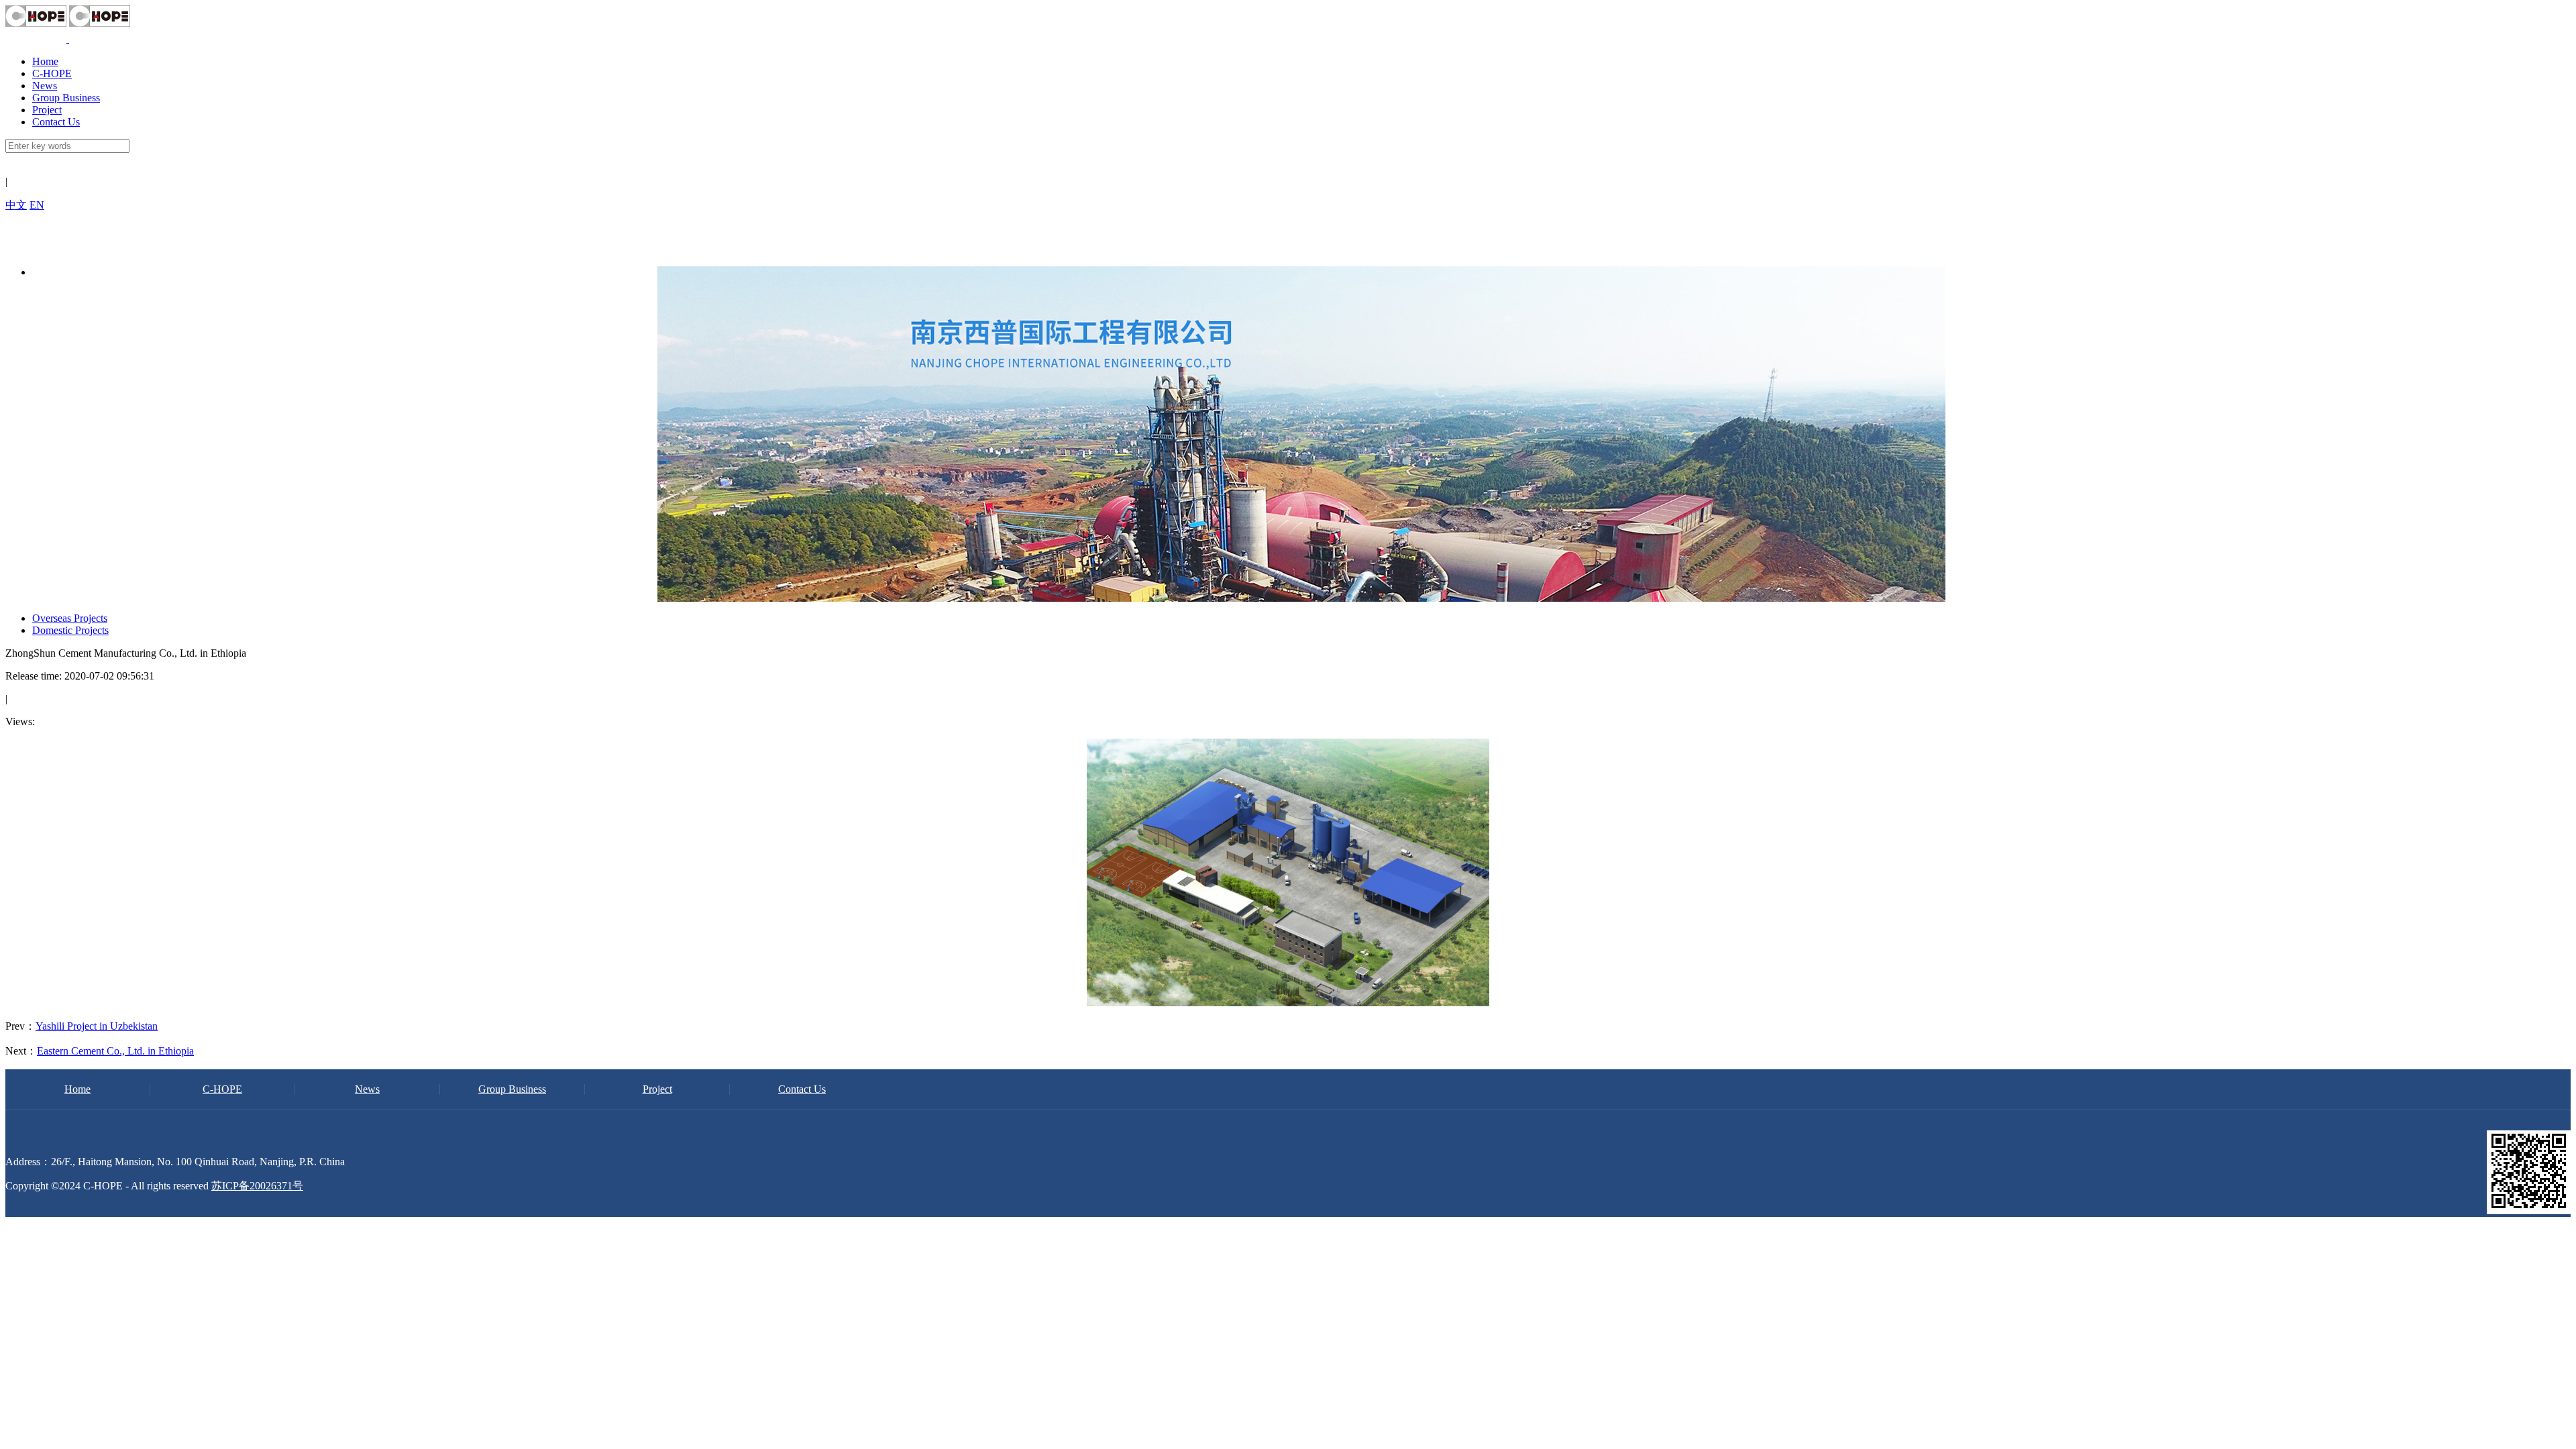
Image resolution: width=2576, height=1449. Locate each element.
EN (37, 205)
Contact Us (56, 122)
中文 (16, 205)
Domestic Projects (70, 630)
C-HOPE (52, 73)
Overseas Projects (70, 618)
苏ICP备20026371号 (257, 1186)
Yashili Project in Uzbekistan (97, 1026)
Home (45, 61)
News (45, 86)
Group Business (66, 98)
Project (47, 110)
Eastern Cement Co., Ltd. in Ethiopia (115, 1051)
